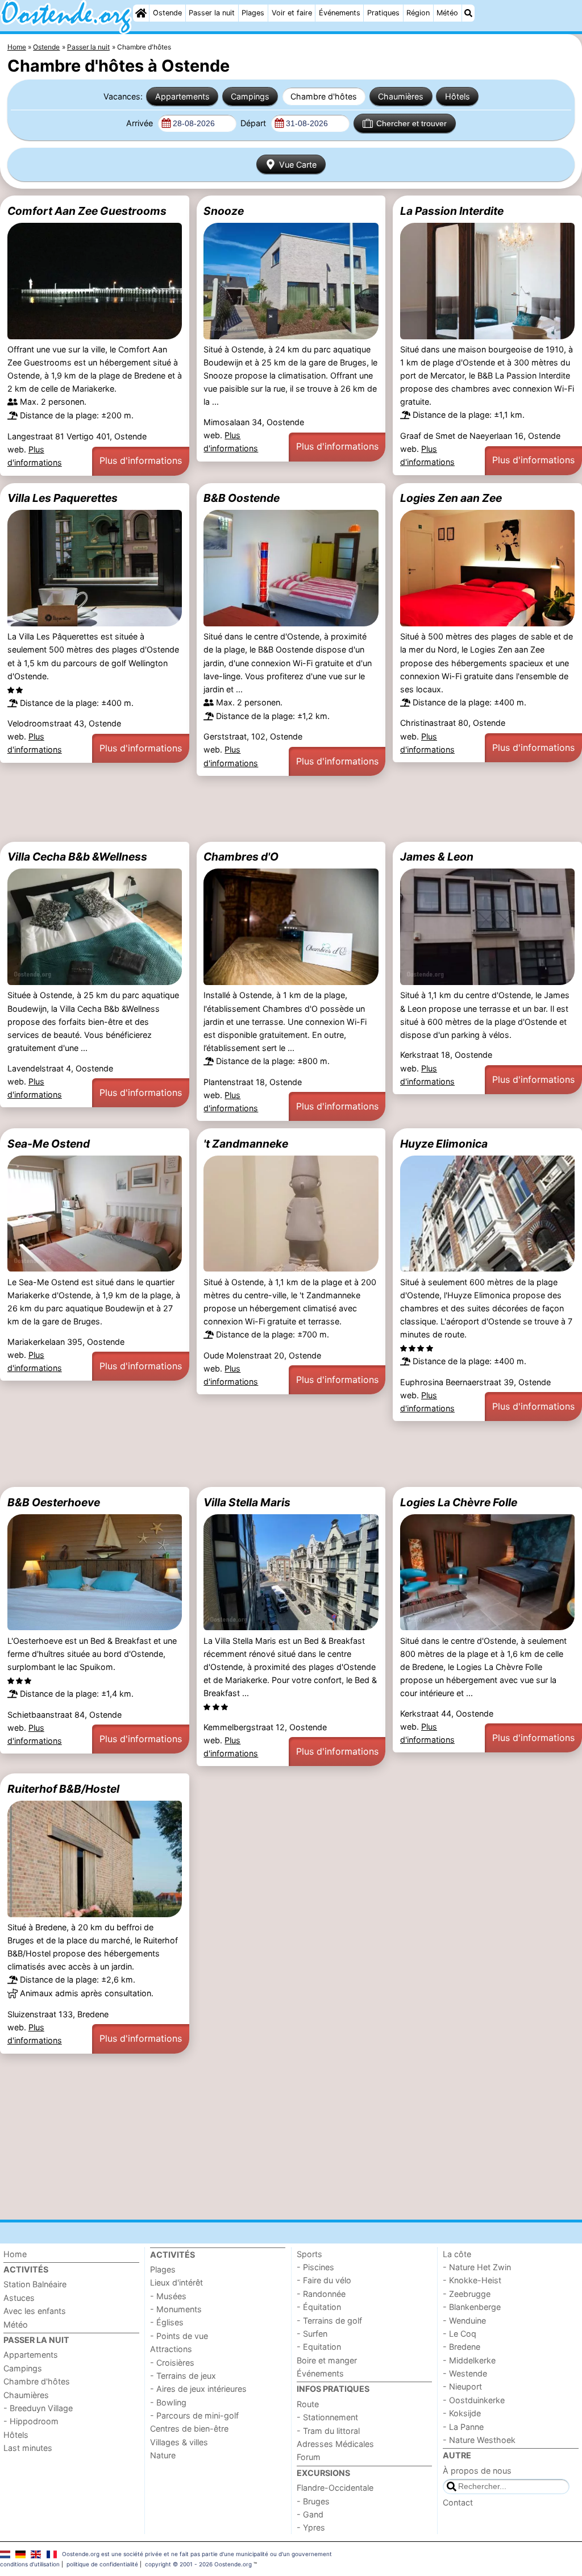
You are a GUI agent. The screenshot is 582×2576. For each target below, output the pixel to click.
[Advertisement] (291, 809)
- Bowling (168, 2402)
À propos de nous (477, 2471)
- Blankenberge (472, 2307)
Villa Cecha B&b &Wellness (77, 857)
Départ (254, 123)
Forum (309, 2457)
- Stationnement (327, 2417)
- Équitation (319, 2307)
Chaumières (401, 96)
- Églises (167, 2322)
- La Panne (463, 2427)
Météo (447, 13)
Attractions (171, 2349)
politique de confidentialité (102, 2564)
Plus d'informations (141, 460)
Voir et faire (292, 13)
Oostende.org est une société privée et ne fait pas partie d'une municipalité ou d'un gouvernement (197, 2554)
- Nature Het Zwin (477, 2267)
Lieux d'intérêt (176, 2282)
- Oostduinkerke (474, 2400)
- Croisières (172, 2363)
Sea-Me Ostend (49, 1144)
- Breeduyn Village (38, 2408)
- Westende (465, 2373)
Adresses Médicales (335, 2444)
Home (15, 2254)
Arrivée (141, 123)
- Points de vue (179, 2336)
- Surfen (312, 2334)
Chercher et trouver (411, 123)
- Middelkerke (469, 2360)
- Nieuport (462, 2386)
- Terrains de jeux (183, 2376)
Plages (253, 13)
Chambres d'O (241, 857)
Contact (458, 2502)
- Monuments (176, 2309)
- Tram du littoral (328, 2431)
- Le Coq (460, 2334)
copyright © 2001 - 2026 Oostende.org (198, 2564)
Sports (309, 2254)
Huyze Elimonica (444, 1144)
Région (418, 13)
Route (308, 2404)
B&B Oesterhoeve (54, 1502)
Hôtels (458, 96)
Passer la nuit (212, 13)
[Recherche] (468, 13)
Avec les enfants (35, 2311)
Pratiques (383, 13)
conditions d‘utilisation (30, 2564)
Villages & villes (179, 2442)
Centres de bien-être (189, 2428)
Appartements (182, 96)
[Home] (141, 13)
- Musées (168, 2296)
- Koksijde (462, 2413)
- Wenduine (464, 2321)
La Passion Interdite (452, 211)
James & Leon (437, 857)
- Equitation (319, 2347)
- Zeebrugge (467, 2294)
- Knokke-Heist (472, 2280)
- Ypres (311, 2527)
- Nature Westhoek (479, 2440)
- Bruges (313, 2501)
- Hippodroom (31, 2421)
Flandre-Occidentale (335, 2488)
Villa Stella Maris (247, 1502)
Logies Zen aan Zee (451, 498)
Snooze (224, 211)
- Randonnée (321, 2294)
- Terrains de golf (329, 2321)
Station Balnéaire (35, 2284)
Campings (250, 96)
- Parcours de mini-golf (194, 2415)
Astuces (19, 2298)
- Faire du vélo (324, 2280)
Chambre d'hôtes (324, 96)
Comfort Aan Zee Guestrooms (87, 211)
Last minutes (28, 2448)
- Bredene (462, 2347)
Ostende (167, 13)
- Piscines (315, 2267)
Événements (340, 13)
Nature (163, 2455)
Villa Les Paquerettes (63, 498)
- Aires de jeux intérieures (198, 2389)
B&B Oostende (242, 498)
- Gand (310, 2514)
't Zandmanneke (246, 1144)
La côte (457, 2254)
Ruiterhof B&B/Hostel (63, 1789)
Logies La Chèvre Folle (459, 1502)
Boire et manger (327, 2360)
